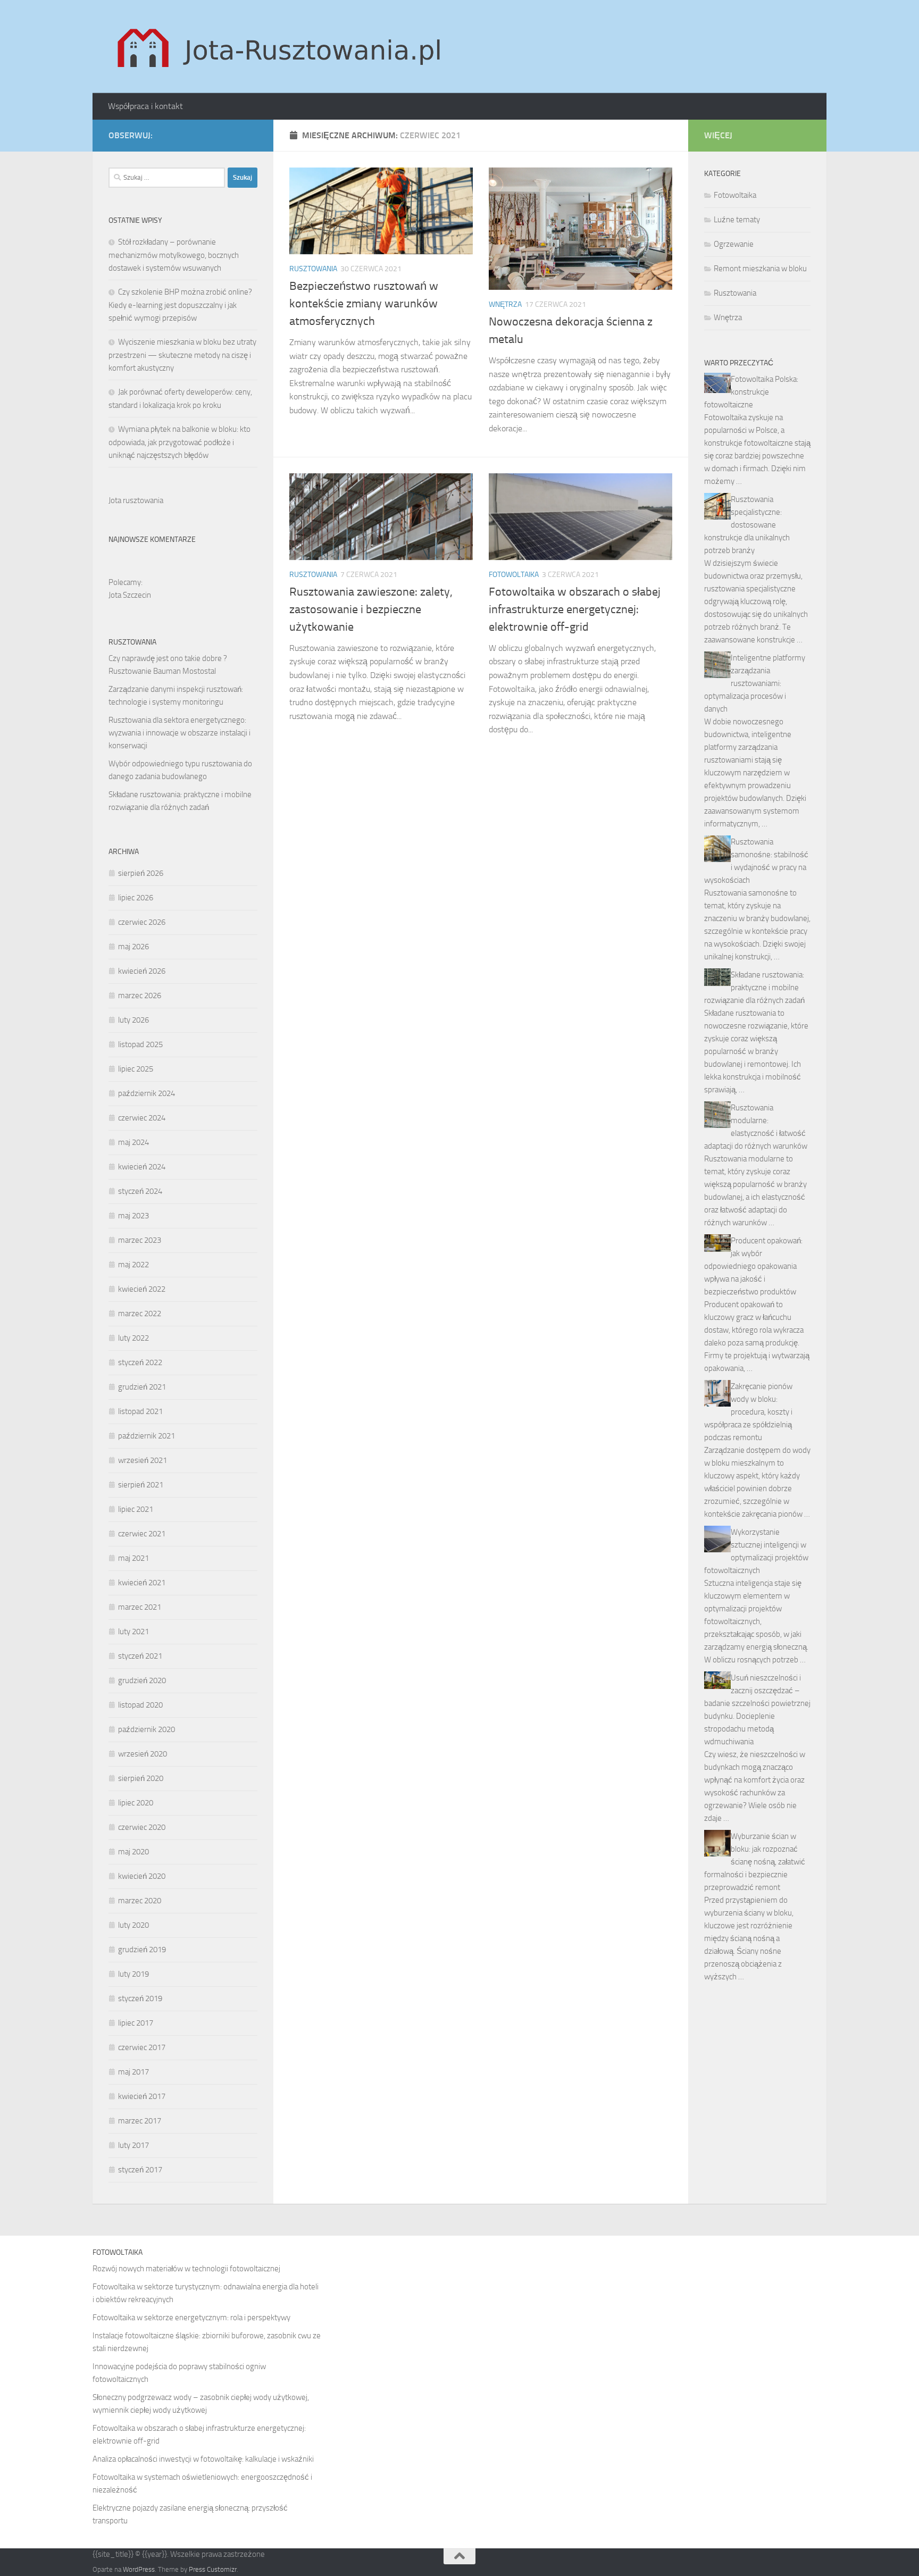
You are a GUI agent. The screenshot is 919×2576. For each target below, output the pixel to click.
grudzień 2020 (142, 1680)
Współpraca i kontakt (145, 106)
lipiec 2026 (136, 898)
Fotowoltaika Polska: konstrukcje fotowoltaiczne (751, 392)
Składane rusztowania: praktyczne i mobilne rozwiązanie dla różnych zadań (754, 988)
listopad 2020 (140, 1705)
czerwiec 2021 (142, 1534)
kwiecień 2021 (142, 1583)
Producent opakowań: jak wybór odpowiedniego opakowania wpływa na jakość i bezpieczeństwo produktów (753, 1266)
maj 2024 (133, 1142)
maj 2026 (133, 947)
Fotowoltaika (514, 575)
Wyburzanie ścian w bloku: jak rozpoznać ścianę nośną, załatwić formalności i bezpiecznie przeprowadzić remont (755, 1862)
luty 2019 (133, 1974)
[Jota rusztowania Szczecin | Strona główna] (282, 47)
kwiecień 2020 (142, 1876)
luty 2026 (133, 1020)
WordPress (139, 2569)
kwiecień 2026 (142, 971)
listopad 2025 (140, 1044)
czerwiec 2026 (142, 922)
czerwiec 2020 (142, 1827)
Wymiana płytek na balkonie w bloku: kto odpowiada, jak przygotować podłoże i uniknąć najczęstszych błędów (179, 442)
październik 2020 (147, 1729)
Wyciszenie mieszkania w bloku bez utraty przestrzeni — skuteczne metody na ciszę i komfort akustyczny (182, 355)
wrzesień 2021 (143, 1460)
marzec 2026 (140, 996)
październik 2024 (147, 1093)
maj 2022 (133, 1265)
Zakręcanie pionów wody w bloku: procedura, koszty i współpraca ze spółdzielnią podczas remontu (748, 1412)
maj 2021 (133, 1558)
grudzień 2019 (142, 1950)
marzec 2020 (140, 1901)
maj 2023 (133, 1216)
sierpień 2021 (141, 1485)
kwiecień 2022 (142, 1289)
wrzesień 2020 (143, 1754)
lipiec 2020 (136, 1803)
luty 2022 (133, 1338)
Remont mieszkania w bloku (760, 269)
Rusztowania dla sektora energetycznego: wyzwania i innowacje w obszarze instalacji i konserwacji (179, 733)
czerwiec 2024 (142, 1118)
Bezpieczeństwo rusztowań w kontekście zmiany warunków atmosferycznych (364, 304)
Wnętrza (505, 304)
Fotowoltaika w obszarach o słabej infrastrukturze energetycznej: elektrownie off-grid (575, 609)
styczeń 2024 (140, 1191)
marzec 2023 (140, 1240)
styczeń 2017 (140, 2170)
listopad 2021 (140, 1411)
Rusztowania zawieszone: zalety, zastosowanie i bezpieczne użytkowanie (371, 609)
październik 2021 (147, 1436)
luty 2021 (133, 1632)
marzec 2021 (140, 1607)
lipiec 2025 (136, 1069)
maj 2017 (133, 2072)
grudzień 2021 (142, 1387)
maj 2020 (133, 1852)
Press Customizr (213, 2569)
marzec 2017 (140, 2121)
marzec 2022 (140, 1314)
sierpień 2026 (141, 873)
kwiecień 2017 (142, 2096)
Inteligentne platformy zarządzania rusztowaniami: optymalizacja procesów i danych (755, 683)
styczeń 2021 (140, 1656)
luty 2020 (133, 1925)
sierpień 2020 (141, 1778)
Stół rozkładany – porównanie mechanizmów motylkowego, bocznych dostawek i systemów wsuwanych (174, 255)
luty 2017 (133, 2145)
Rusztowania (313, 269)
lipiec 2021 (136, 1509)
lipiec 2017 (136, 2023)
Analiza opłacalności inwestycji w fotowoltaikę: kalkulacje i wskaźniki (203, 2459)
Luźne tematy (737, 220)
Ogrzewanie (734, 244)
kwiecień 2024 (142, 1167)
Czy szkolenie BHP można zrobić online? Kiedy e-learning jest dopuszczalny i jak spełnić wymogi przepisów (180, 305)
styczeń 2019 (140, 1998)
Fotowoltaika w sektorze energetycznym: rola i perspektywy (191, 2318)
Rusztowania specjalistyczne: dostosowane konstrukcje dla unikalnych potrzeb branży (747, 525)
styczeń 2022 (140, 1362)
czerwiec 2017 (142, 2047)
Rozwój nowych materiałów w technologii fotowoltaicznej (186, 2269)
